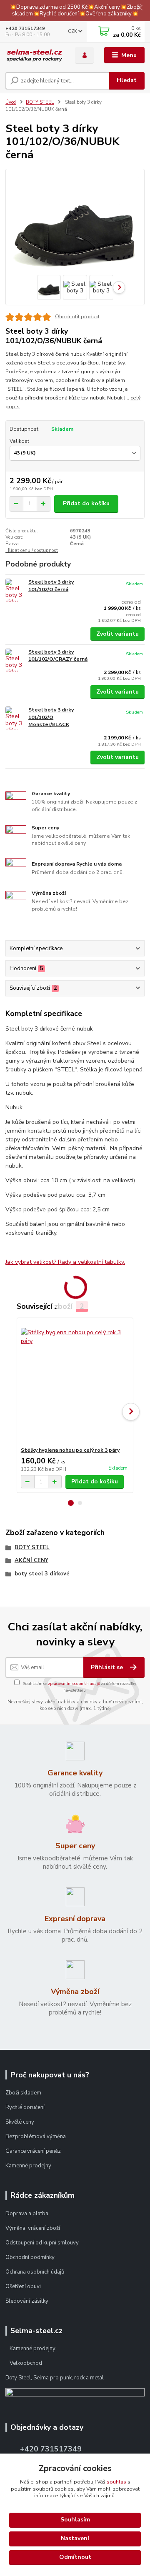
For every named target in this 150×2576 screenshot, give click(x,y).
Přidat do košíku (86, 503)
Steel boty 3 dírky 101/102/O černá (51, 586)
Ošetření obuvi (23, 2286)
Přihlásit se (108, 1667)
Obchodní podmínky (31, 2257)
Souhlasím (75, 2520)
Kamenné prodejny (28, 2166)
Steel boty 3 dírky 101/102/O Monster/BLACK (51, 717)
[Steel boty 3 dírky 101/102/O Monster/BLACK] (15, 718)
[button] (71, 1503)
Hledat (127, 80)
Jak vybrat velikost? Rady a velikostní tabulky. (65, 1262)
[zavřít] (140, 8)
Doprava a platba (27, 2214)
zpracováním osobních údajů (74, 1684)
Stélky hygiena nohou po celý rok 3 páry (70, 1450)
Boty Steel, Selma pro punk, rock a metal (55, 2378)
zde (75, 2558)
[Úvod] (34, 56)
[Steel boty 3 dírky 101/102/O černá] (15, 590)
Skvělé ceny (20, 2122)
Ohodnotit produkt (77, 317)
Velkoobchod (26, 2363)
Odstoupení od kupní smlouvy (42, 2243)
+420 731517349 (25, 29)
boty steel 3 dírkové (42, 1574)
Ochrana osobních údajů (35, 2272)
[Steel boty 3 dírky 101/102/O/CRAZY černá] (15, 660)
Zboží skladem (23, 2093)
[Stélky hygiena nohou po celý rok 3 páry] (75, 1382)
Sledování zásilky (27, 2301)
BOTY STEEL (40, 102)
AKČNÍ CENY (31, 1560)
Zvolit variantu (117, 634)
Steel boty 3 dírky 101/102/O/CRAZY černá (58, 656)
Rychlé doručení (25, 2107)
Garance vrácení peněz (33, 2151)
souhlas (116, 2482)
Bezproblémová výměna (36, 2137)
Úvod (11, 102)
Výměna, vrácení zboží (33, 2228)
